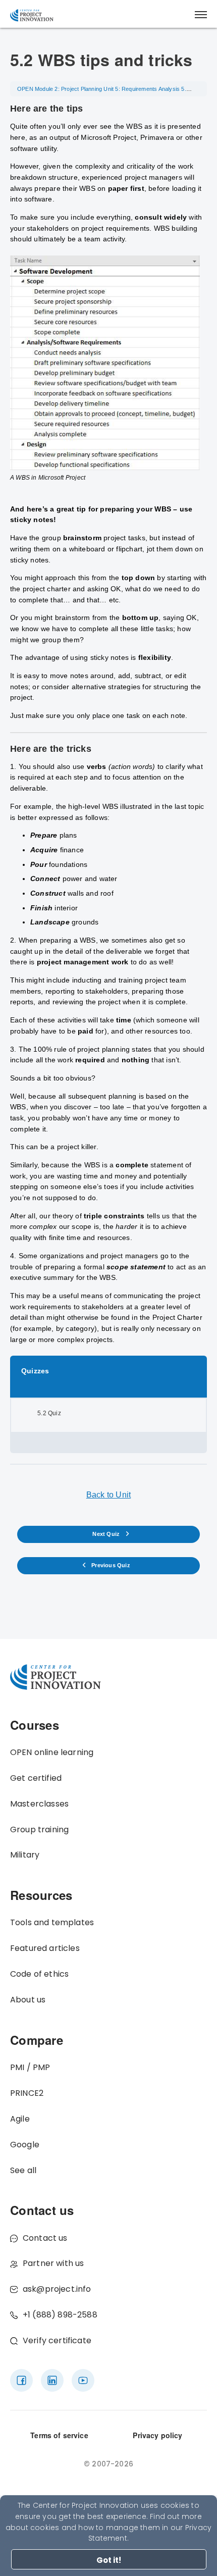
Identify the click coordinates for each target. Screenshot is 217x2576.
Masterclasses (39, 1804)
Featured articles (45, 1948)
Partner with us (53, 2263)
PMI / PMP (30, 2067)
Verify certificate (57, 2340)
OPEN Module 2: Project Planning (60, 89)
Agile (20, 2119)
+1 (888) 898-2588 (60, 2315)
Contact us (45, 2238)
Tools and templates (52, 1922)
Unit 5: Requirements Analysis (142, 89)
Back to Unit (108, 1495)
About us (28, 2000)
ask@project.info (57, 2289)
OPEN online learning (52, 1752)
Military (25, 1855)
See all (23, 2170)
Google (25, 2145)
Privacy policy (157, 2435)
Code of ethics (39, 1974)
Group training (39, 1830)
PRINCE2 (27, 2093)
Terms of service (59, 2435)
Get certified (36, 1778)
